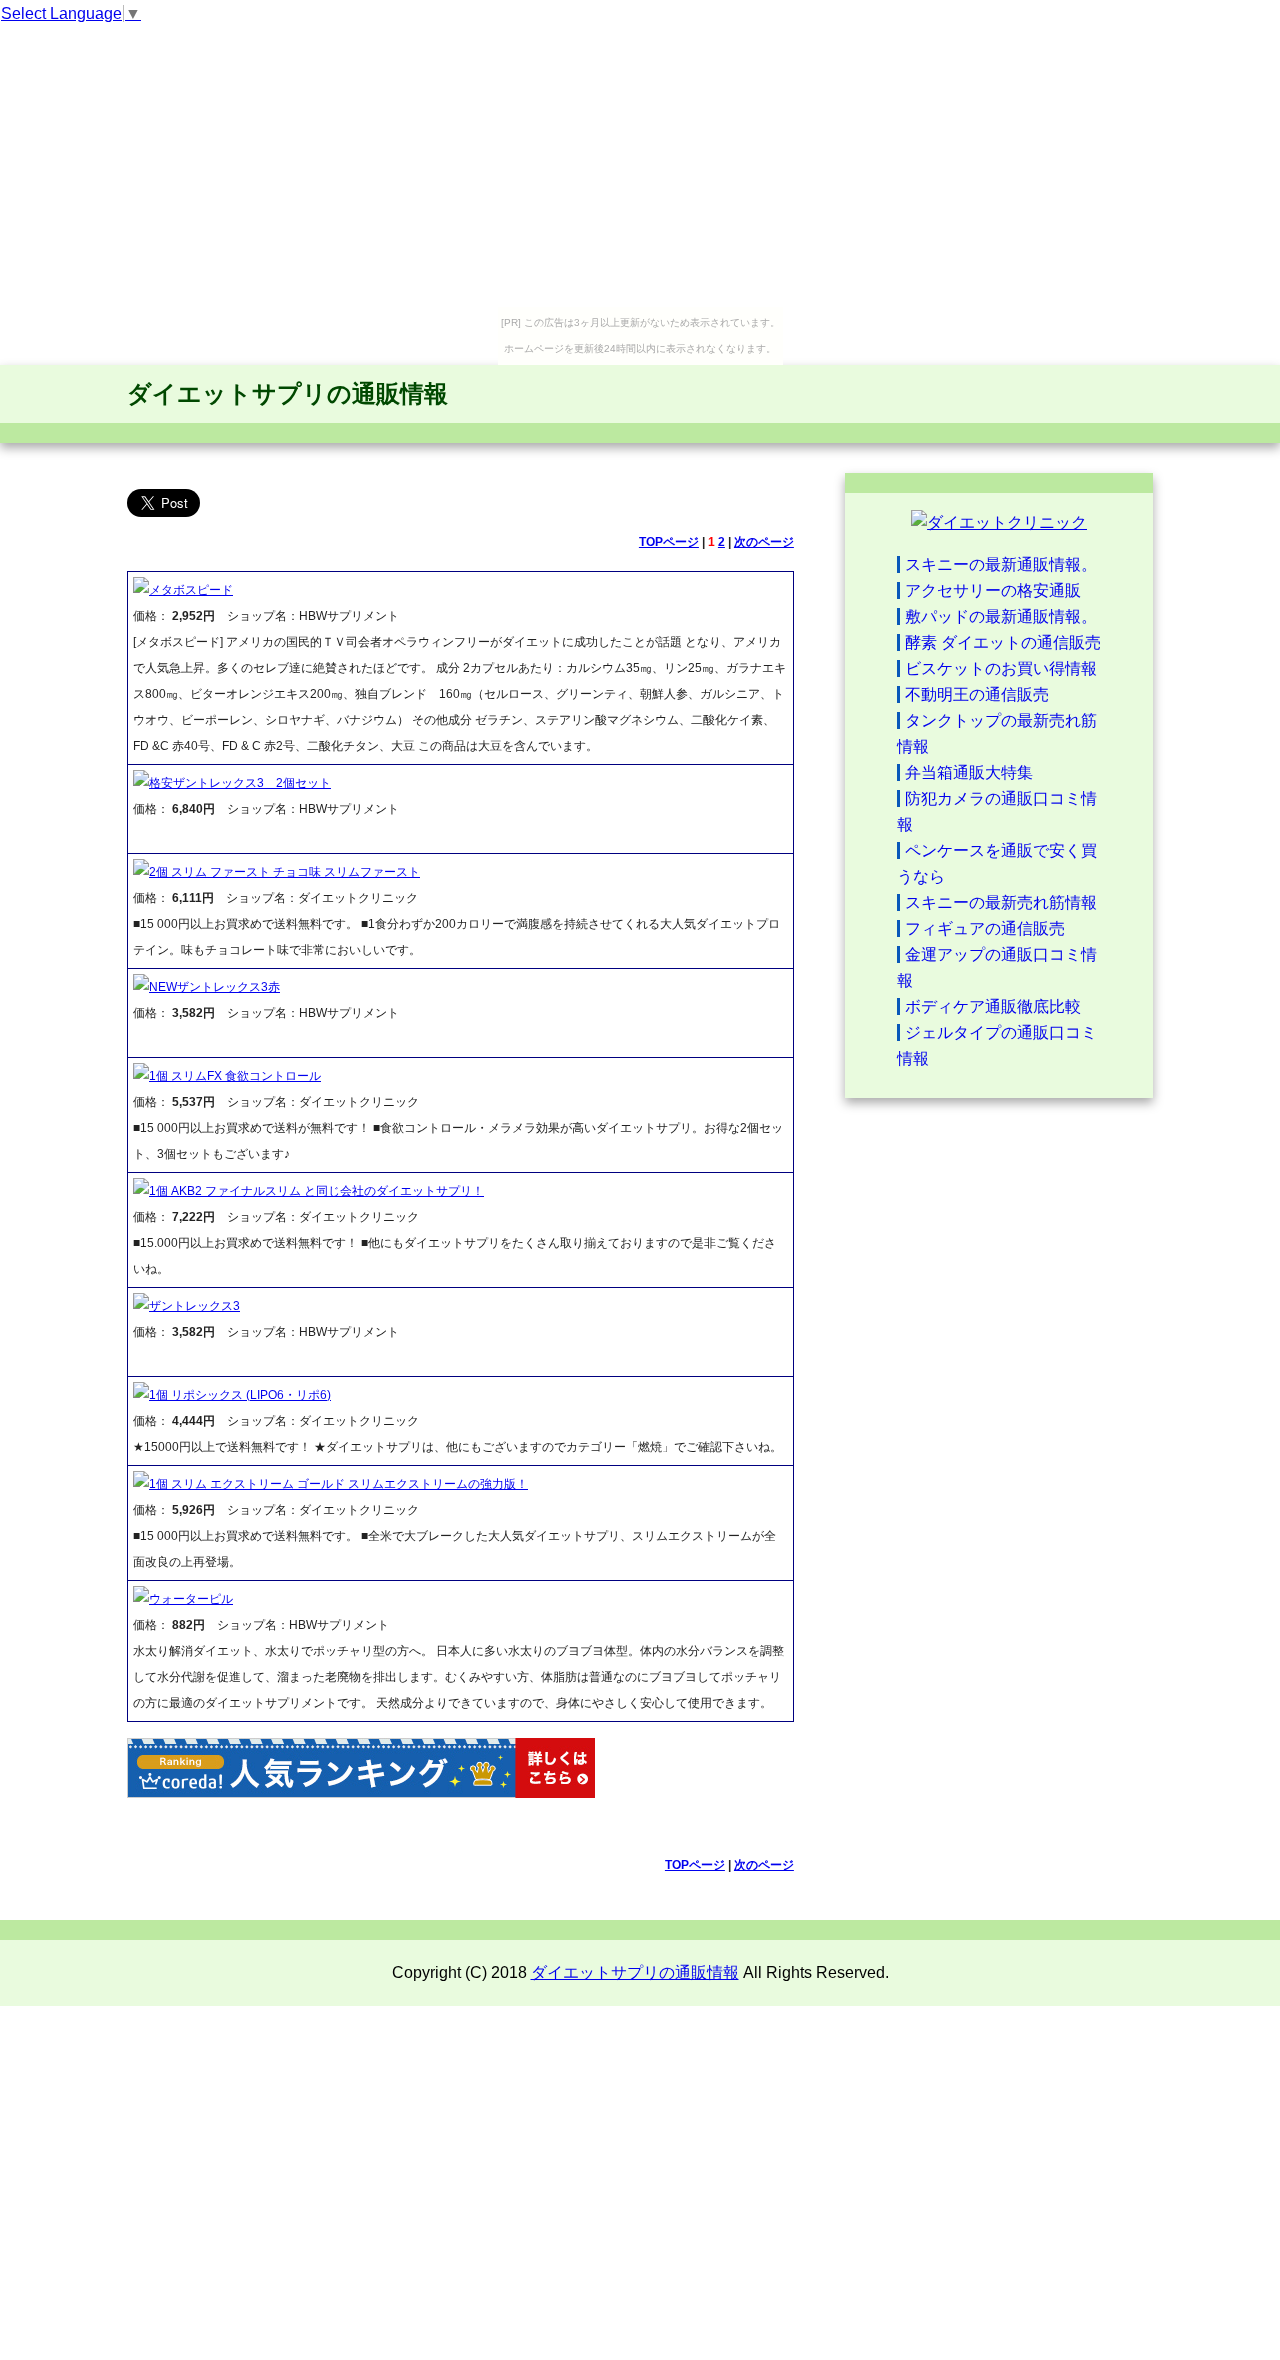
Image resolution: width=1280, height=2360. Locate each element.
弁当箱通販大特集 (969, 772)
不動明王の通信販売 (977, 694)
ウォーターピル (191, 1599)
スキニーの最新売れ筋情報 (1001, 902)
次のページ (764, 542)
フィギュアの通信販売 (985, 928)
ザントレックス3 (194, 1306)
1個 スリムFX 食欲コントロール (235, 1076)
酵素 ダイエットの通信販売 (1003, 642)
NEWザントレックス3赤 (214, 987)
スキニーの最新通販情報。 (1001, 564)
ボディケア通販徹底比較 (993, 1006)
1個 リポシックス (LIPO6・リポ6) (240, 1395)
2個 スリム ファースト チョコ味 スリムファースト (284, 872)
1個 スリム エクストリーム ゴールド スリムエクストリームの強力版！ (338, 1484)
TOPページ (669, 542)
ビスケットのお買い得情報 (1001, 668)
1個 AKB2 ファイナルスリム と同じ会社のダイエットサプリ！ (316, 1191)
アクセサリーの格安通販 (993, 590)
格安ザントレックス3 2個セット (240, 783)
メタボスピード (191, 590)
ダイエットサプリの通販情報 (287, 393)
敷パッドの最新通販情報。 (1001, 616)
